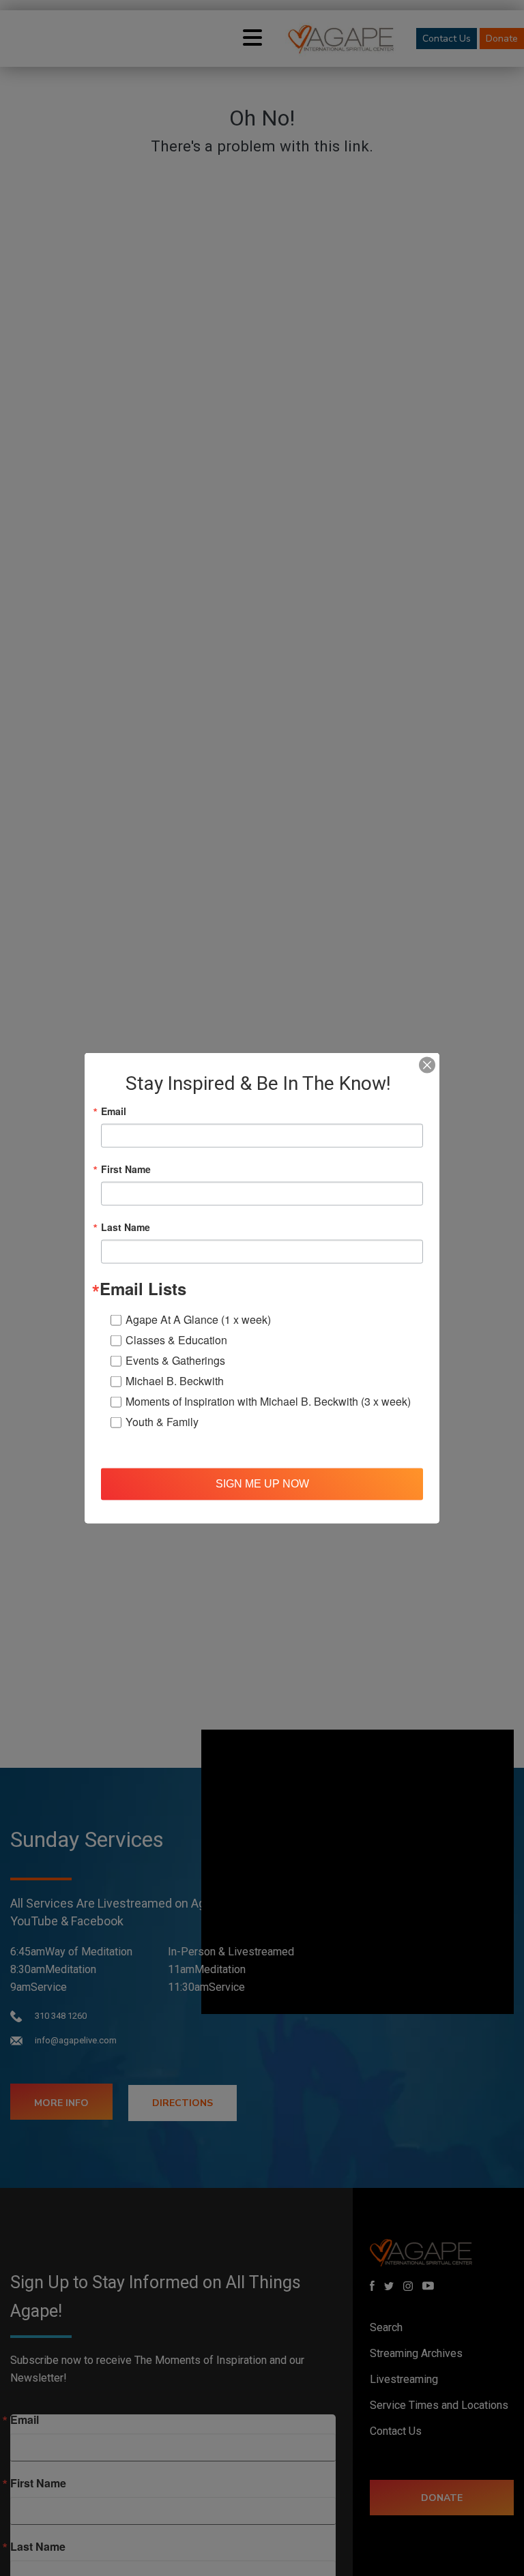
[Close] (427, 1065)
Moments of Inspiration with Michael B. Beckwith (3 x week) (268, 1401)
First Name (126, 1168)
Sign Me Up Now (262, 1484)
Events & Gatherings (175, 1360)
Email (114, 1110)
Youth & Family (162, 1421)
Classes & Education (176, 1339)
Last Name (126, 1226)
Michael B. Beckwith (175, 1380)
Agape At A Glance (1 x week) (198, 1319)
